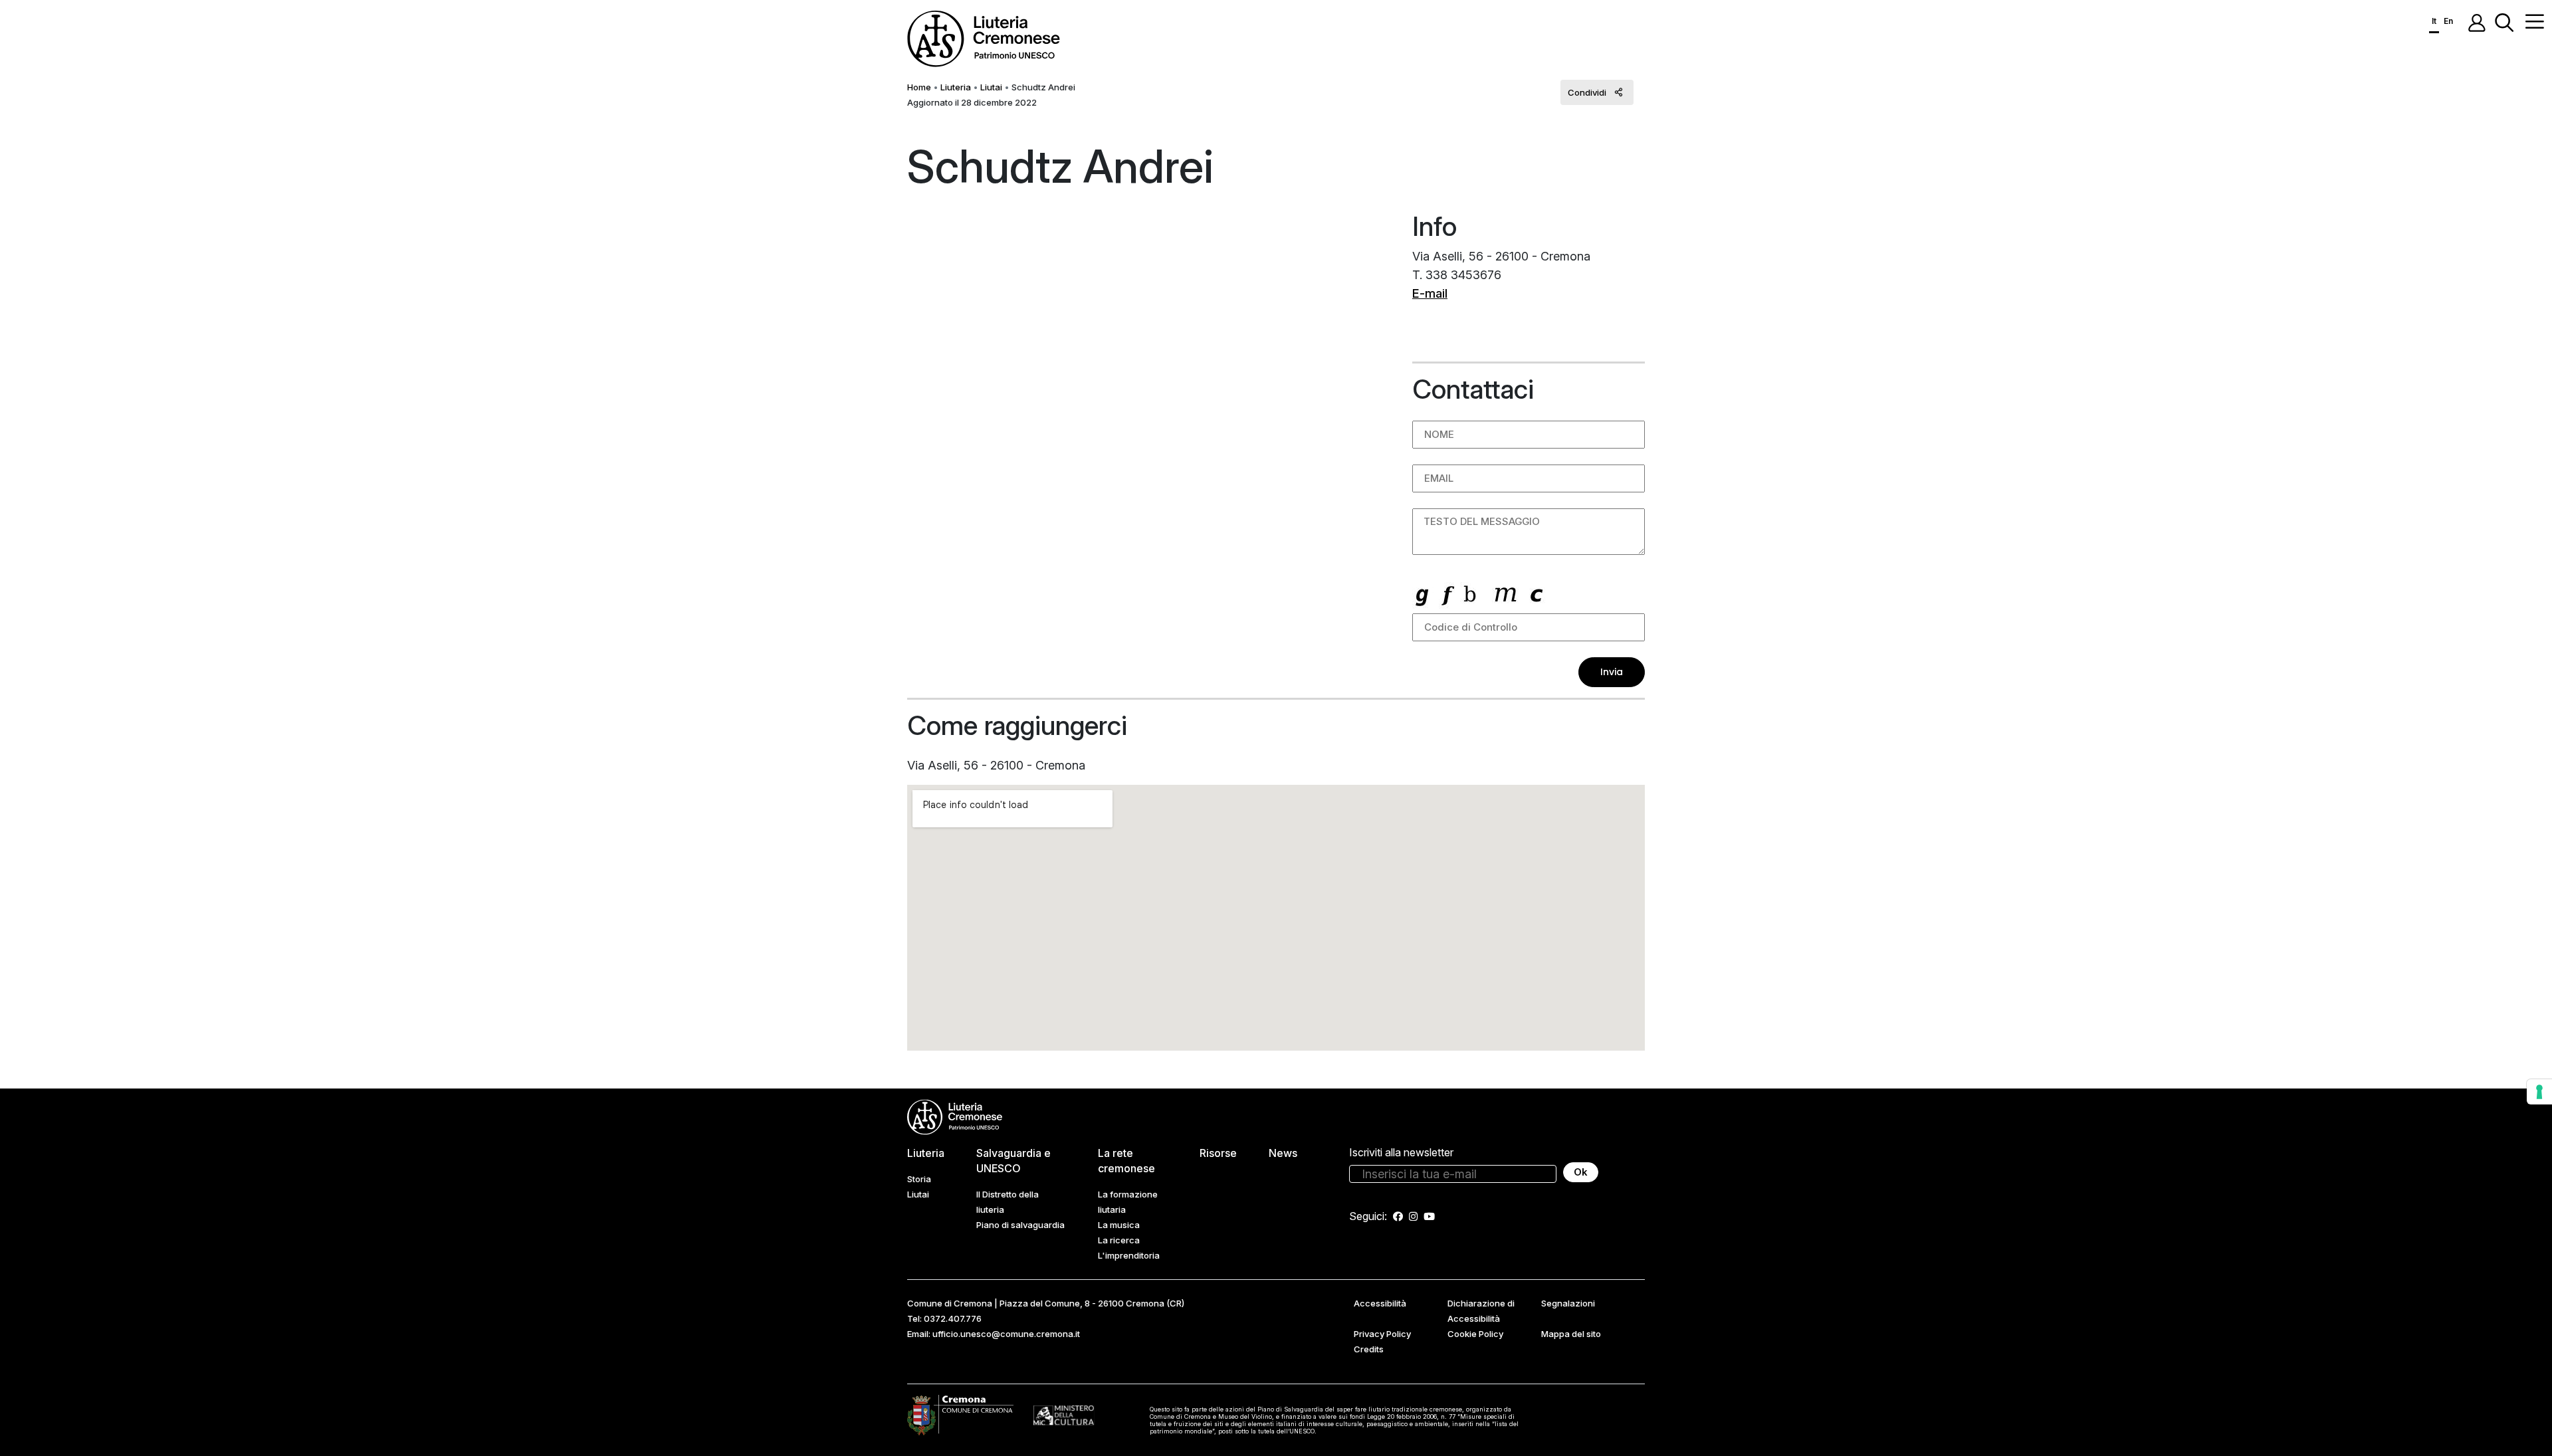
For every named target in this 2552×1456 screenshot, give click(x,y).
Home (919, 87)
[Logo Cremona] (960, 1414)
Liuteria (956, 87)
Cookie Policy (1475, 1334)
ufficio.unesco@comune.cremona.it (1006, 1334)
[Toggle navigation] (2535, 21)
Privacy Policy (1382, 1334)
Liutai (991, 87)
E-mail (1430, 293)
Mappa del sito (1571, 1334)
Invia (1612, 672)
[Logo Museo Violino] (1064, 1415)
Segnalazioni (1568, 1303)
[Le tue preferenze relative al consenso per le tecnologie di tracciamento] (2539, 1092)
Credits (1369, 1349)
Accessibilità (1380, 1303)
